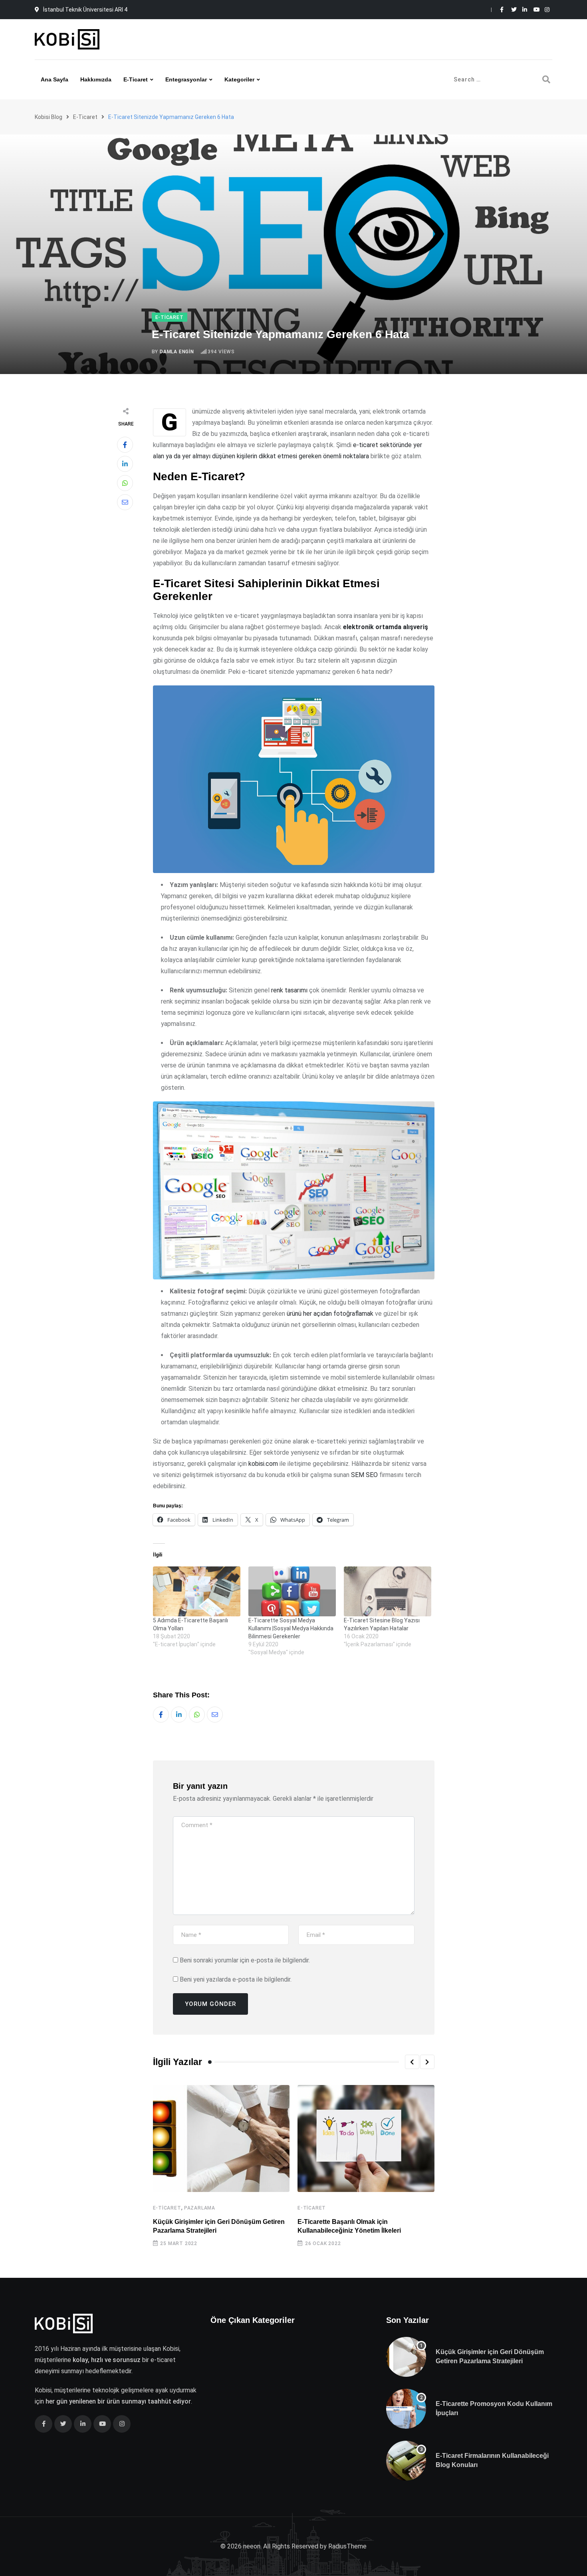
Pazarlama (200, 2208)
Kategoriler (239, 79)
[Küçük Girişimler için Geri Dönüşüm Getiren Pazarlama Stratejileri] (406, 2357)
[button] (412, 2062)
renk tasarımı (289, 990)
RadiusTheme (347, 2546)
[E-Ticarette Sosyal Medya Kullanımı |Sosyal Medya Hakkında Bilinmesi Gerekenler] (292, 1591)
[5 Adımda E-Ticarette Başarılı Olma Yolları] (197, 1591)
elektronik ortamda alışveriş (386, 627)
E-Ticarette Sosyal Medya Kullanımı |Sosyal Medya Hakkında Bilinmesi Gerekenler (291, 1628)
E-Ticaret (167, 2208)
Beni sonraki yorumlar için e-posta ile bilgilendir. (245, 1960)
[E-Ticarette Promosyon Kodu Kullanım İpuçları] (406, 2409)
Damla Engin (177, 352)
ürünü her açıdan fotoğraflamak (330, 1314)
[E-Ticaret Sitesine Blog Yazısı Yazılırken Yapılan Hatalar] (388, 1591)
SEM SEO (364, 1475)
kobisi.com (263, 1464)
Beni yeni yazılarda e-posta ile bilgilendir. (236, 1979)
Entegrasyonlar (186, 79)
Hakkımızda (96, 79)
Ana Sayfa (55, 79)
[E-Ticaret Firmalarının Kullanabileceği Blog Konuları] (406, 2461)
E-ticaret (136, 79)
